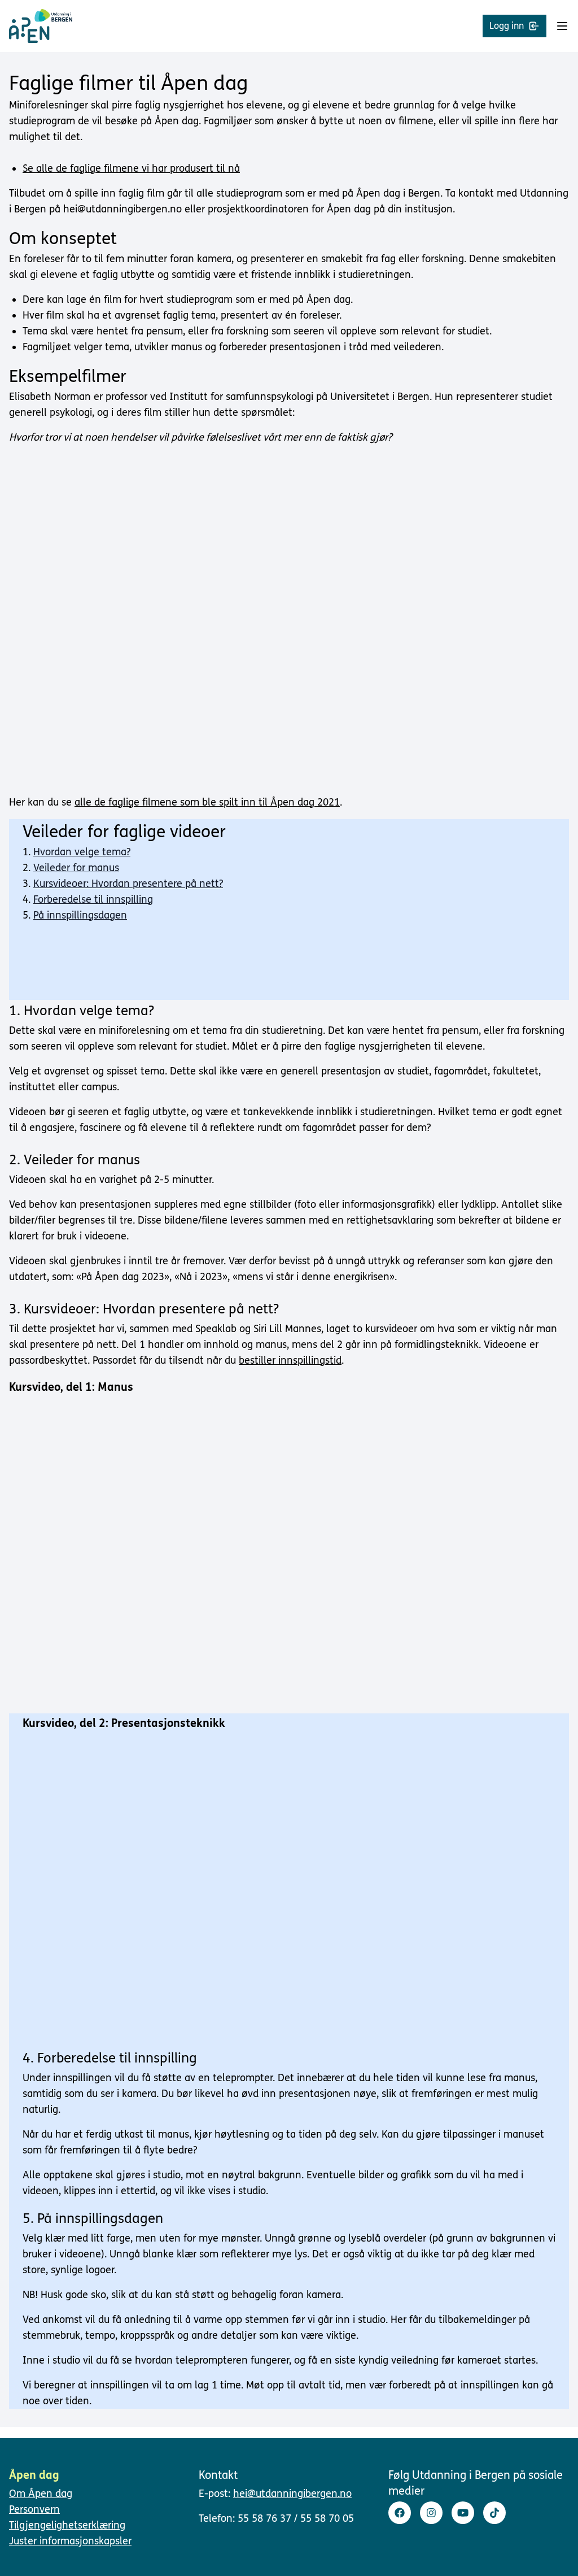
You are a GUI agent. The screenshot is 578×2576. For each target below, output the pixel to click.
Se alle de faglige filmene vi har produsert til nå (131, 168)
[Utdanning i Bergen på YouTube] (463, 2513)
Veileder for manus (76, 868)
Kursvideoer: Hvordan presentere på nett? (128, 884)
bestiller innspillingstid (290, 1360)
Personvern (34, 2509)
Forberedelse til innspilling (93, 899)
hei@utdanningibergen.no (292, 2494)
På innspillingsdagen (80, 915)
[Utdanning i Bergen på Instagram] (431, 2513)
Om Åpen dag (41, 2494)
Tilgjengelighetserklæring (67, 2525)
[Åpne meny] (562, 26)
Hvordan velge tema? (82, 852)
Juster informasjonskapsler (70, 2541)
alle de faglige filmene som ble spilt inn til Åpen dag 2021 (207, 802)
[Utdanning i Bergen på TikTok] (494, 2513)
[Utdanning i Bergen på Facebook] (400, 2513)
